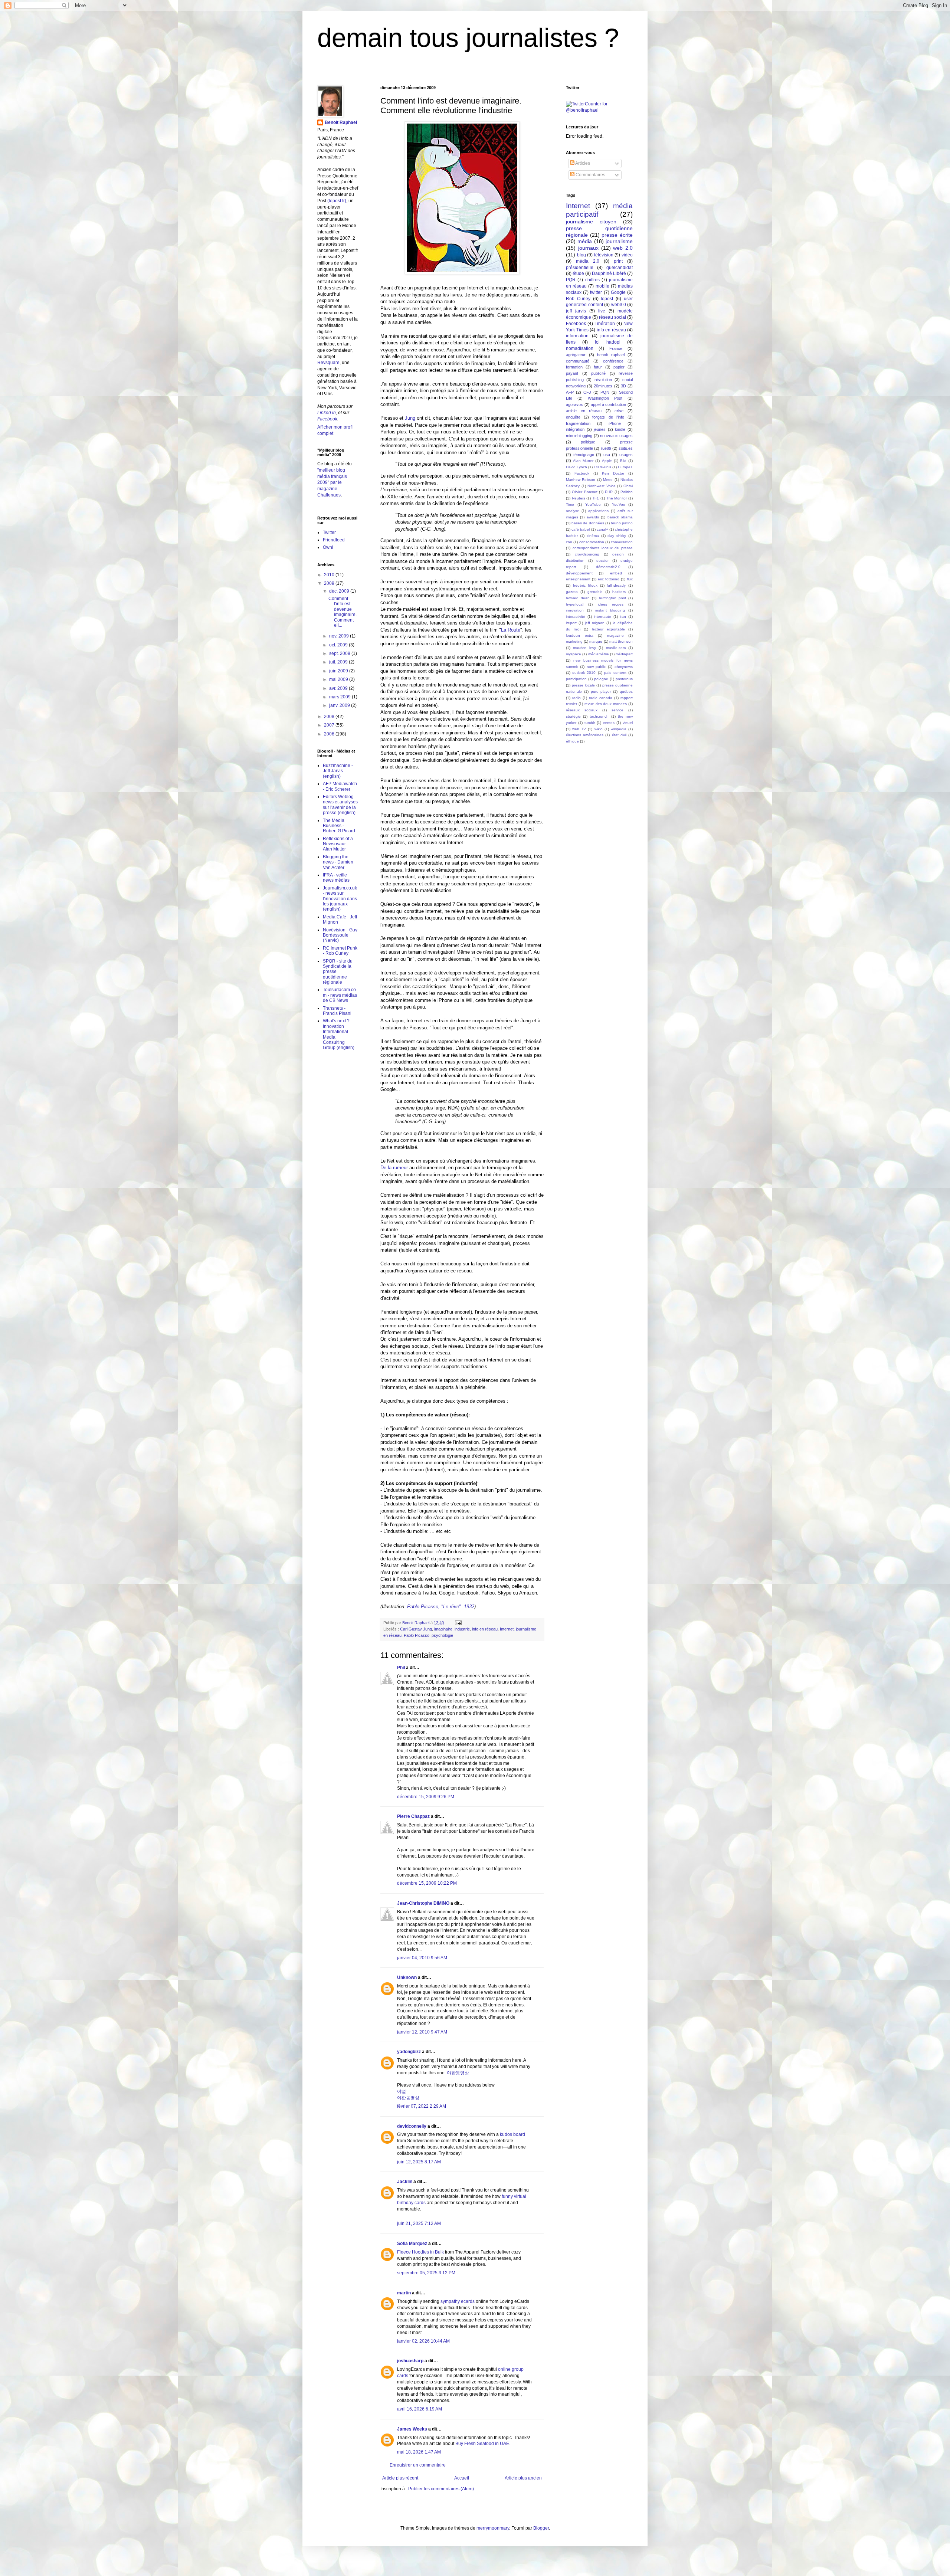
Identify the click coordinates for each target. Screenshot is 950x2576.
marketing (574, 641)
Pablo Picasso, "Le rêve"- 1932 (441, 1607)
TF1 (596, 498)
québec (626, 691)
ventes (609, 723)
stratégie (573, 716)
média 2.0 (588, 261)
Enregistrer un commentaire (418, 2465)
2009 (330, 583)
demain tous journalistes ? (468, 38)
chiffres (592, 280)
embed (616, 573)
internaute (602, 617)
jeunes (600, 429)
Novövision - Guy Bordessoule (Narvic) (340, 935)
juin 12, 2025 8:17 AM (419, 2162)
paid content (615, 673)
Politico (627, 492)
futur (598, 367)
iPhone (615, 423)
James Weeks (412, 2429)
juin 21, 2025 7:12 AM (419, 2223)
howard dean (578, 598)
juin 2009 (339, 671)
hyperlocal (575, 604)
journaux (588, 248)
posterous (624, 679)
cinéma (593, 536)
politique (588, 442)
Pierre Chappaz (413, 1816)
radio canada (601, 698)
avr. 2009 (339, 688)
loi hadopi (608, 342)
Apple (607, 461)
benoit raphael (611, 355)
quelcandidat (620, 268)
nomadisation (580, 348)
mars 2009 (340, 697)
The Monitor (617, 498)
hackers (619, 592)
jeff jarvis (576, 311)
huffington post (612, 598)
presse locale (583, 685)
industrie (462, 1629)
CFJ (587, 392)
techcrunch (599, 716)
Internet (507, 1629)
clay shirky (617, 536)
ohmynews (624, 667)
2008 (330, 717)
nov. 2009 (340, 636)
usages (626, 455)
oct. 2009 (339, 645)
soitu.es (626, 448)
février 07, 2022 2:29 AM (422, 2106)
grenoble (595, 592)
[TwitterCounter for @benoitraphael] (599, 110)
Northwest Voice (602, 486)
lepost (607, 299)
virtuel (628, 723)
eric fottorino (609, 579)
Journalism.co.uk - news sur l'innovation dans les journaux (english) (340, 899)
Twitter (329, 532)
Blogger (541, 2528)
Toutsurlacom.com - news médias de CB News (340, 995)
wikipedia (619, 729)
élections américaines (585, 735)
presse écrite (617, 235)
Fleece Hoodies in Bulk (421, 2252)
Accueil (462, 2478)
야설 (402, 2091)
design (618, 554)
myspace (574, 654)
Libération (605, 324)
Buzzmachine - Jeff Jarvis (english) (338, 771)
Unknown (407, 1977)
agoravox (574, 404)
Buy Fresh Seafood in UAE (482, 2444)
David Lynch (576, 467)
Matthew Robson (581, 480)
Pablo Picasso (417, 1635)
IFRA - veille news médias (336, 878)
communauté (578, 361)
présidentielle (580, 268)
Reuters (579, 498)
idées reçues (611, 604)
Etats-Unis (602, 467)
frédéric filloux (585, 585)
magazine (615, 635)
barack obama (620, 517)
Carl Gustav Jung (416, 1629)
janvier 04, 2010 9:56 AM (422, 1958)
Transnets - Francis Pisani (337, 1011)
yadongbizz (409, 2052)
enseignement (578, 579)
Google (618, 292)
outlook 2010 (584, 673)
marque (596, 641)
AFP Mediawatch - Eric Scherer (340, 786)
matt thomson (621, 641)
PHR (609, 492)
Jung (409, 418)
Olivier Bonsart (584, 492)
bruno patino (622, 523)
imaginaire (443, 1629)
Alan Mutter (583, 461)
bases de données (588, 523)
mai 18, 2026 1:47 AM (419, 2452)
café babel (581, 529)
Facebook (327, 419)
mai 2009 (339, 679)
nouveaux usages (616, 436)
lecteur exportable (608, 629)
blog (582, 255)
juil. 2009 (339, 662)
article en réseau (584, 411)
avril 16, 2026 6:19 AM (420, 2409)
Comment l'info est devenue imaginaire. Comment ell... (343, 612)
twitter (596, 292)
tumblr (590, 723)
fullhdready (616, 585)
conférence (613, 361)
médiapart (624, 654)
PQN (605, 392)
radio (576, 698)
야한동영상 (458, 2073)
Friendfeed (334, 540)
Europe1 (625, 467)
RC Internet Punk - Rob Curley (340, 951)
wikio (599, 729)
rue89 (606, 448)
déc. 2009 (340, 591)
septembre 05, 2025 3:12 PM (426, 2273)
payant (572, 373)
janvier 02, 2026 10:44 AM (423, 2341)
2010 (330, 575)
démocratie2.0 (608, 567)
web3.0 (619, 305)
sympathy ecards (458, 2301)
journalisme (619, 241)
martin (404, 2293)
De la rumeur (395, 1168)
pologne (601, 679)
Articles (582, 163)
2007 (330, 725)
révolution (603, 380)
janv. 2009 (340, 705)
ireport (571, 623)
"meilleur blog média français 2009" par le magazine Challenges (332, 483)
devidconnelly (412, 2126)
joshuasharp (410, 2361)
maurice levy (584, 648)
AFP (570, 392)
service (617, 710)
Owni (328, 547)
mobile (602, 286)
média (585, 241)
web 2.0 (623, 248)
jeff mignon (595, 623)
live (602, 311)
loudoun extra (580, 635)
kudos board (512, 2134)
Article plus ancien (523, 2478)
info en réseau (485, 1629)
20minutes (603, 386)
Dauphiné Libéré (609, 273)
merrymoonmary (493, 2528)
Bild (623, 461)
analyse (573, 511)
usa (607, 455)
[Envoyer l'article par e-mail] (458, 1623)
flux (630, 579)
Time (570, 504)
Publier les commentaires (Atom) (441, 2489)
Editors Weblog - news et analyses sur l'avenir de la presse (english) (340, 805)
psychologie (442, 1635)
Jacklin (405, 2182)
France (616, 348)
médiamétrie (599, 654)
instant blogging (610, 610)
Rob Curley (578, 299)
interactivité (576, 617)
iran (623, 617)
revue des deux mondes (606, 704)
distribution (575, 561)
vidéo (627, 255)
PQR (571, 280)
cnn (569, 542)
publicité (598, 373)
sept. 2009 (340, 653)
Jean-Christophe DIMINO (423, 1903)
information (577, 336)
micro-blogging (579, 436)
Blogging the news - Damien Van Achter (338, 862)
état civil (619, 735)
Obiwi (628, 486)
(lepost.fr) (337, 201)
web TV (579, 729)
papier (619, 367)
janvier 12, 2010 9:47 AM (422, 2032)
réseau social (612, 317)
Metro (608, 480)
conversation (622, 542)
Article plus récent (400, 2478)
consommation (592, 542)
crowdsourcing (587, 554)
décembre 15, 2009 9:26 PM (426, 1797)
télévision (604, 255)
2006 (330, 734)
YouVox (618, 504)
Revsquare (328, 363)
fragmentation (578, 423)
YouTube (593, 504)
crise (619, 411)
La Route (511, 630)
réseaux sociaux (582, 710)
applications (598, 511)
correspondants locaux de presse (603, 548)
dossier (602, 561)
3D (623, 386)
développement (579, 573)
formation (574, 367)
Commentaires (590, 175)
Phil (401, 1668)
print (618, 261)
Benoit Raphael (341, 122)
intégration (575, 429)
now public (596, 667)
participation (576, 679)
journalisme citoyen (591, 222)
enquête (573, 417)
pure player (601, 691)
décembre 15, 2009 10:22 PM (427, 1883)
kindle (620, 429)
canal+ (602, 529)
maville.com (616, 648)
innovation (575, 610)
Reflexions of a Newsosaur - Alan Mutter (338, 844)
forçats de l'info (608, 417)
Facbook (582, 473)
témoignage (584, 455)
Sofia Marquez (412, 2244)
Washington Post (605, 398)
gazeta (572, 592)
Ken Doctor (613, 473)
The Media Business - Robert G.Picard (339, 826)
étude (578, 273)
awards (593, 517)
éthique (572, 741)
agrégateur (576, 355)
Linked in (327, 413)
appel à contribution (608, 404)
